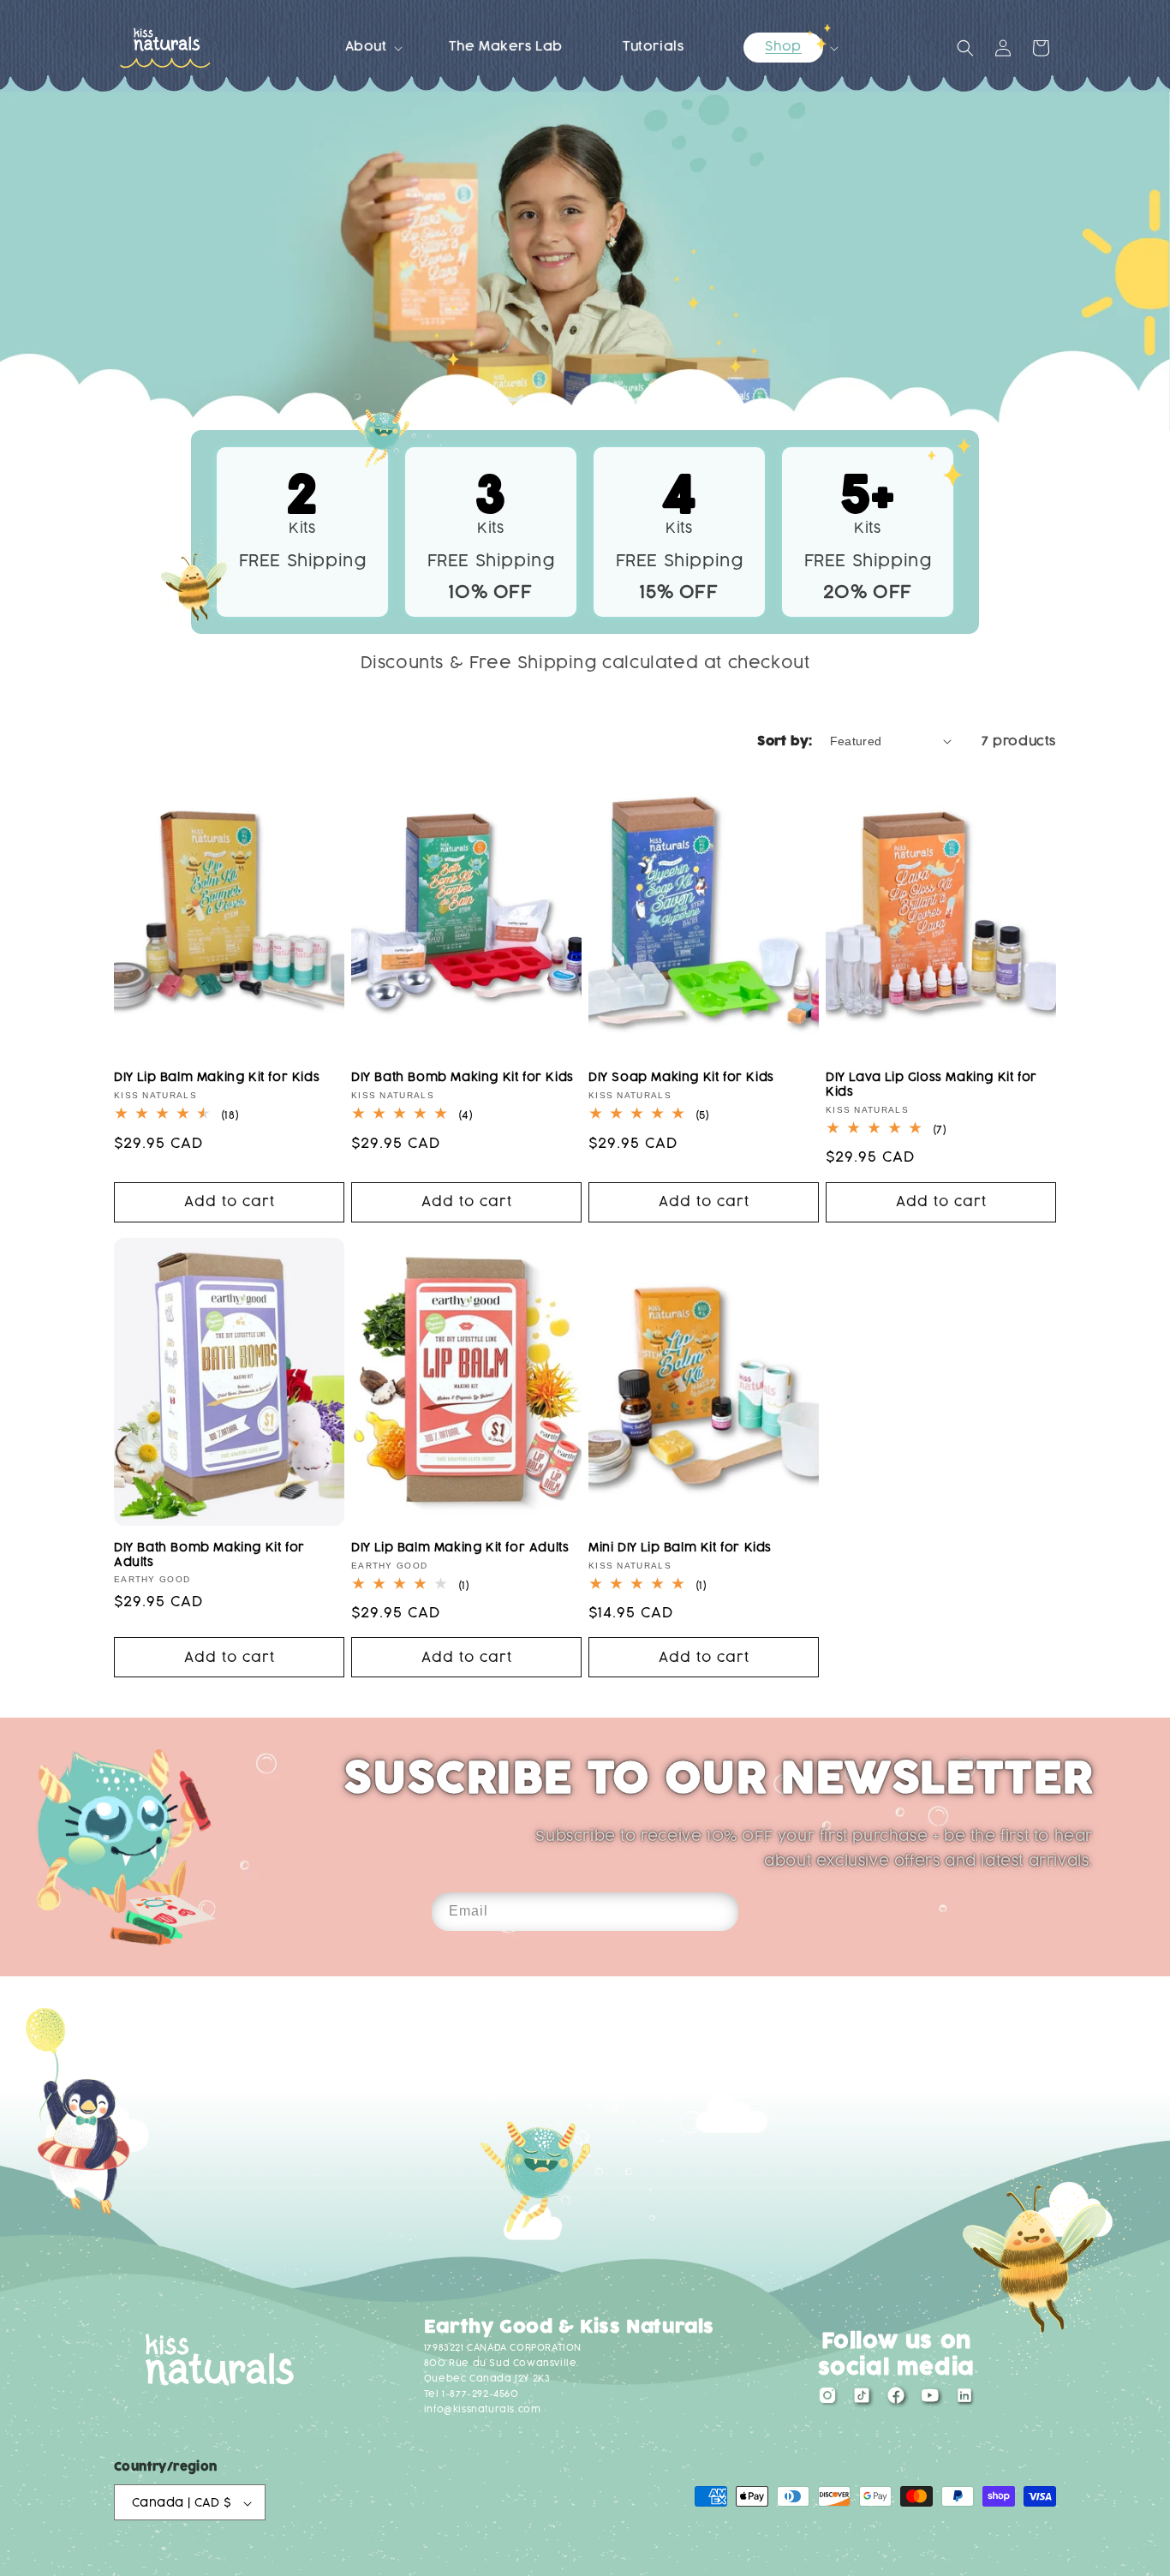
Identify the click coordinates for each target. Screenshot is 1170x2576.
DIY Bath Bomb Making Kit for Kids (463, 1077)
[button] (367, 47)
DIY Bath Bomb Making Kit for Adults (209, 1555)
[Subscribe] (719, 1912)
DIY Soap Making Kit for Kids (681, 1077)
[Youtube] (930, 2400)
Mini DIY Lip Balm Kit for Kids (680, 1548)
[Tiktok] (862, 2400)
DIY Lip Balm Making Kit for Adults (460, 1548)
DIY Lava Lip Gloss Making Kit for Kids (931, 1085)
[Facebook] (896, 2400)
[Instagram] (827, 2400)
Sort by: (785, 741)
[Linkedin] (964, 2400)
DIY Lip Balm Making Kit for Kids (217, 1077)
